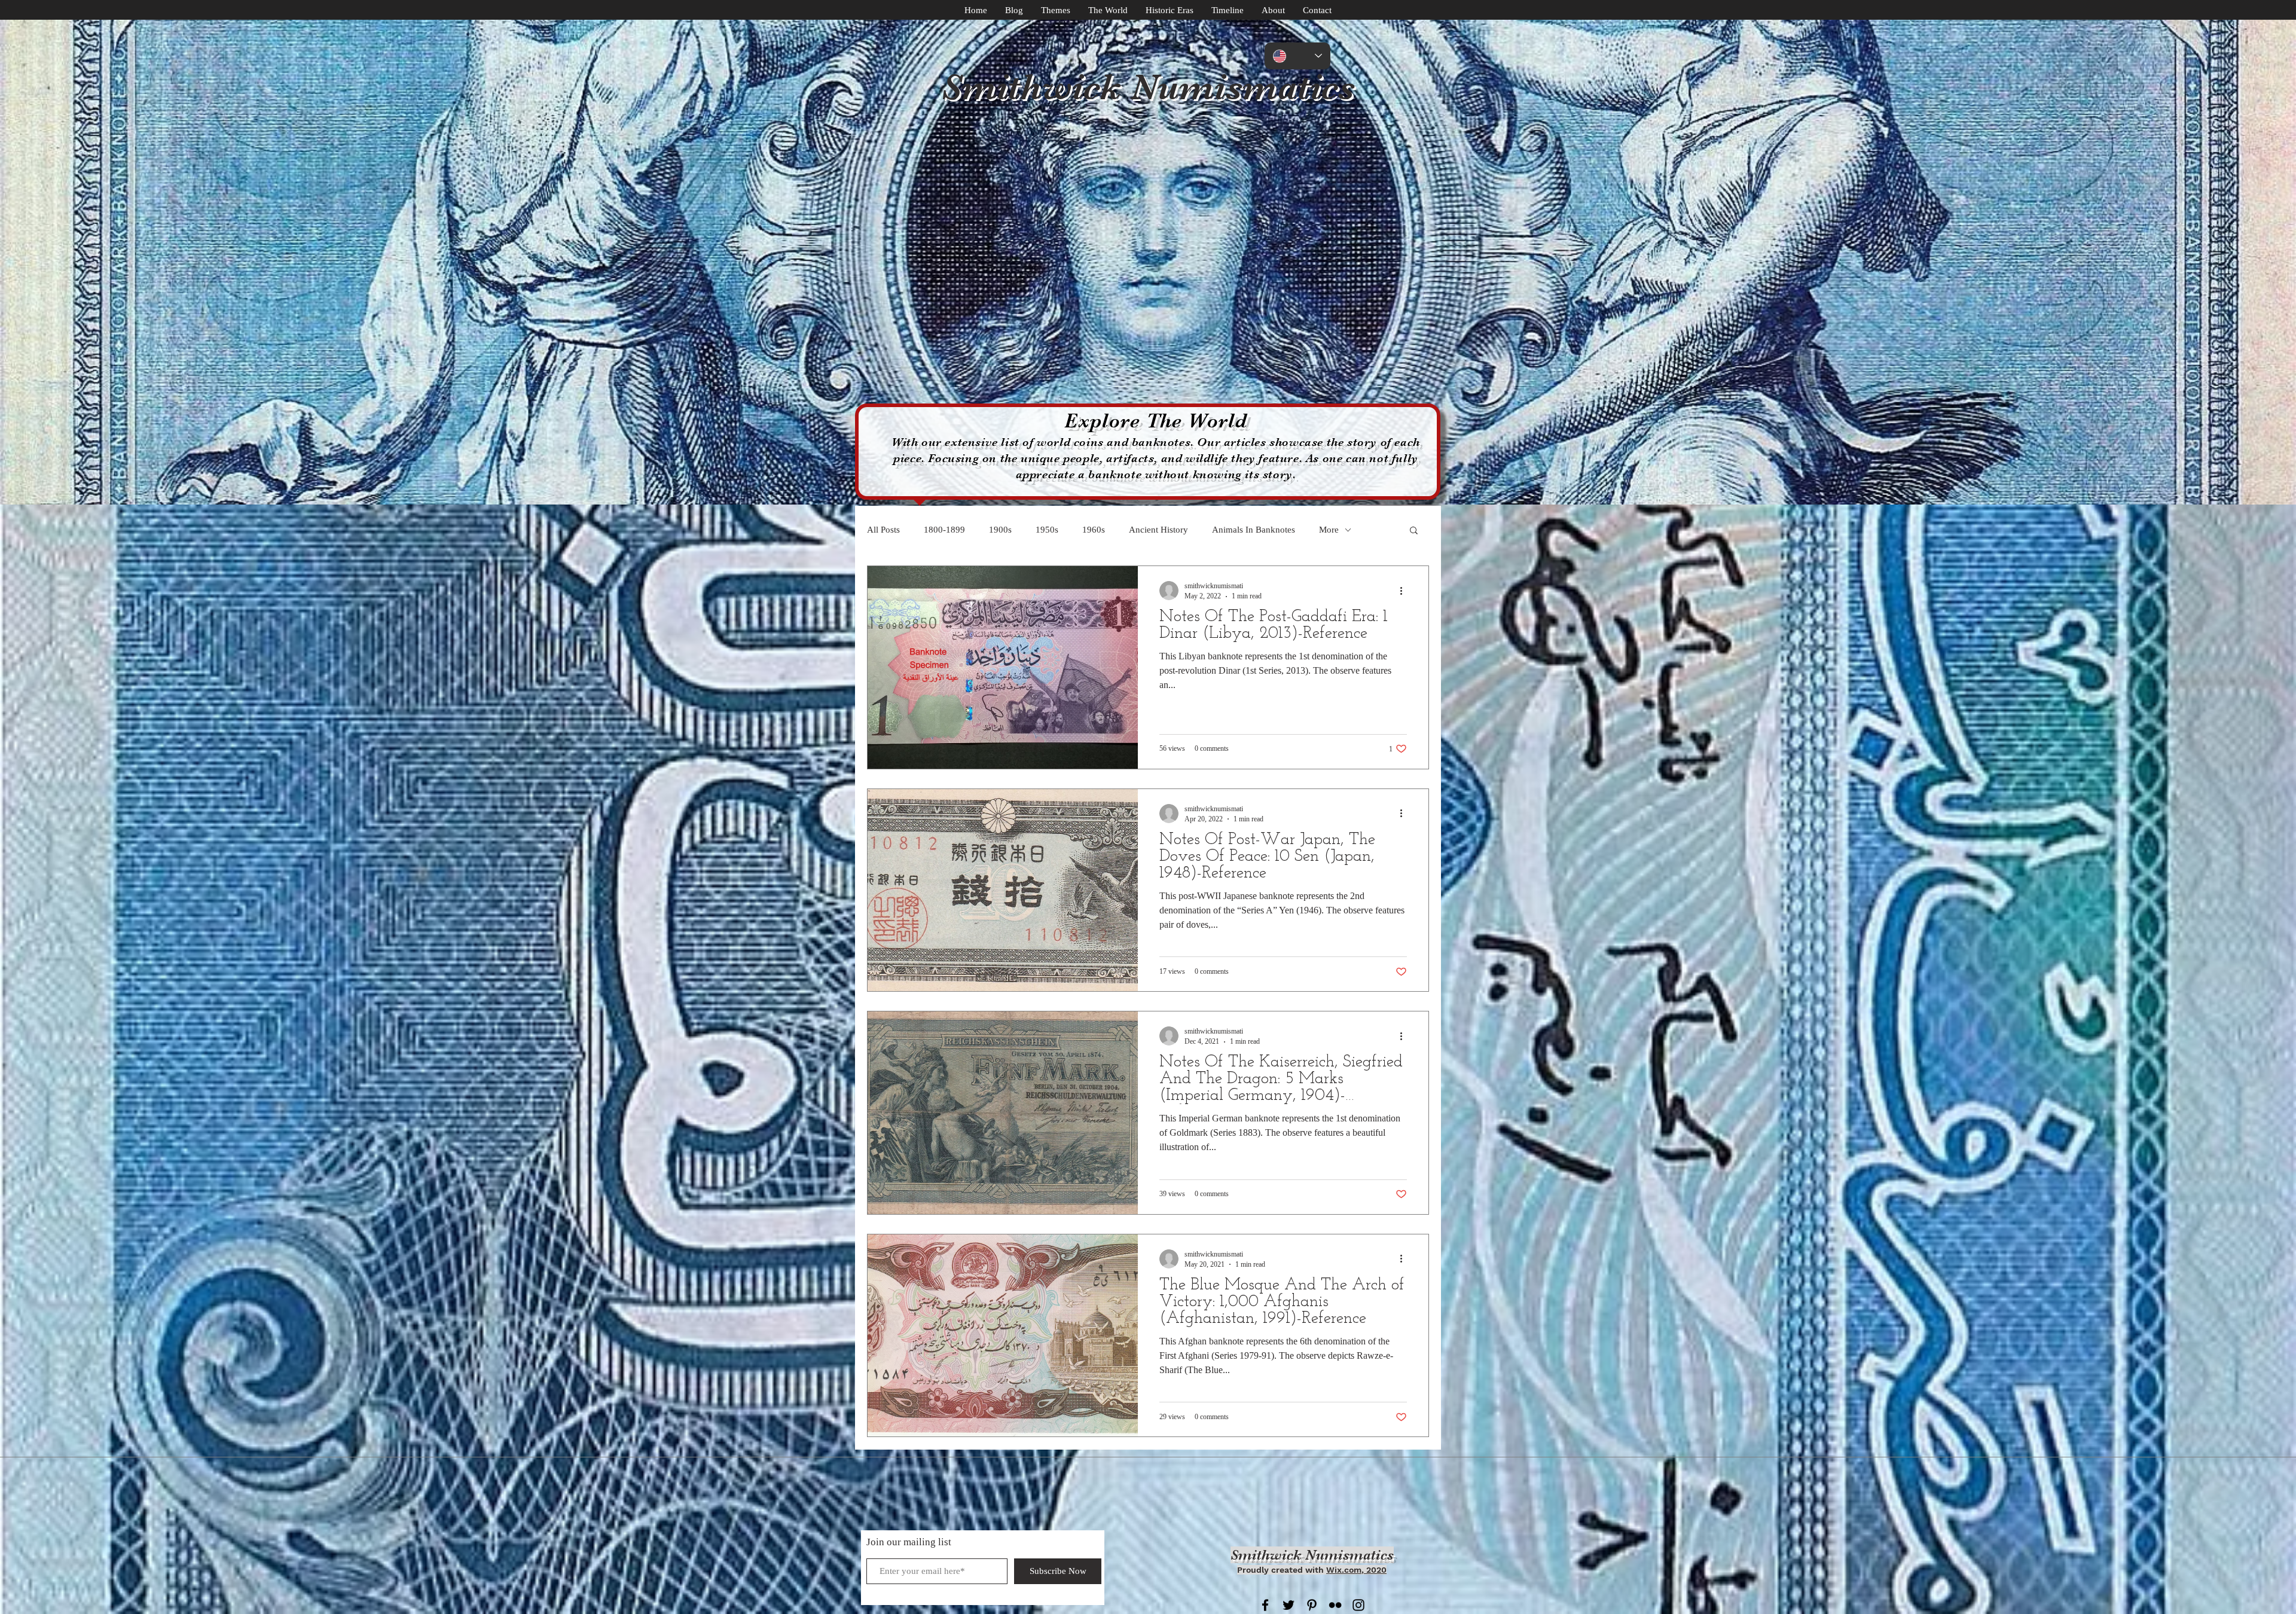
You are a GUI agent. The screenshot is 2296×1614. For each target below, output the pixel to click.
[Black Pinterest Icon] (1312, 1605)
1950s (1047, 530)
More (1329, 530)
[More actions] (1405, 591)
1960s (1094, 530)
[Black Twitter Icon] (1289, 1605)
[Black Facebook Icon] (1265, 1605)
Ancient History (1158, 530)
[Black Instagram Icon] (1358, 1605)
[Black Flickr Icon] (1335, 1605)
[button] (1414, 531)
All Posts (883, 530)
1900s (1000, 530)
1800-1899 (944, 530)
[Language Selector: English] (1297, 56)
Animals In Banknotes (1254, 530)
